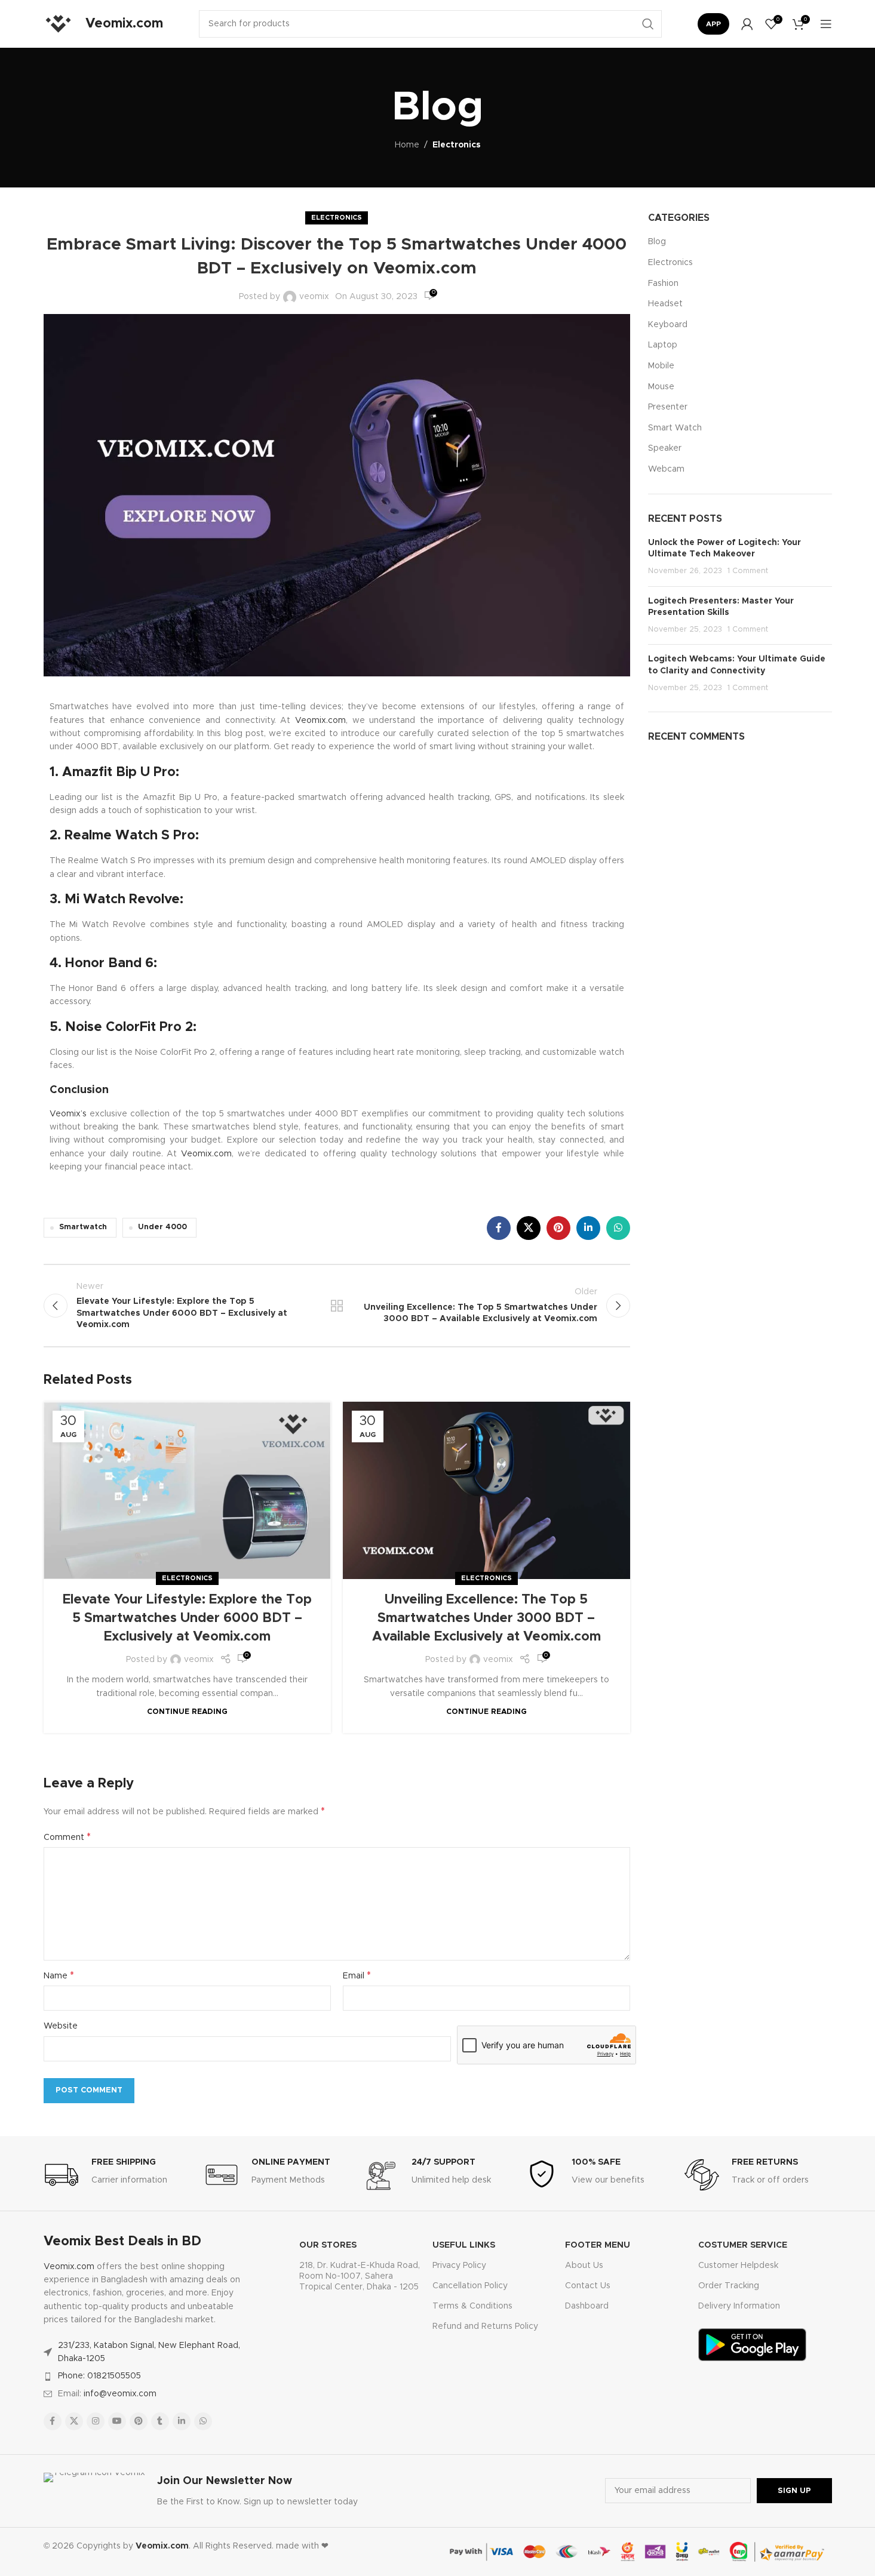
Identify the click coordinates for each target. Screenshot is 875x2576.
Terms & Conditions (472, 2306)
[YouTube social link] (117, 2421)
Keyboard (668, 325)
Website (61, 2026)
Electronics (457, 145)
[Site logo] (59, 24)
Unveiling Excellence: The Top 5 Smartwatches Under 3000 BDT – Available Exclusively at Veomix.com (486, 1618)
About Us (584, 2266)
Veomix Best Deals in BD (122, 2242)
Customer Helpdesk (738, 2266)
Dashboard (587, 2306)
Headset (665, 304)
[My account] (747, 24)
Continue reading (187, 1712)
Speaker (665, 448)
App (713, 24)
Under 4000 (162, 1227)
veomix (314, 297)
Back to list (337, 1306)
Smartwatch (83, 1227)
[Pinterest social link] (558, 1228)
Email (357, 1975)
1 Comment (748, 571)
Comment (67, 1837)
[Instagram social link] (96, 2421)
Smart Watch (675, 428)
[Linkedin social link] (588, 1228)
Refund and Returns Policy (485, 2326)
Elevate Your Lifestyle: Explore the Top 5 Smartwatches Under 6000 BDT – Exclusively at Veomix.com (187, 1618)
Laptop (663, 345)
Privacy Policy (459, 2266)
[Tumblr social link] (160, 2421)
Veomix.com (320, 721)
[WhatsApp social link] (618, 1228)
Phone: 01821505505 (99, 2376)
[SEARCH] (648, 24)
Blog (657, 242)
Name (59, 1975)
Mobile (661, 366)
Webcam (666, 469)
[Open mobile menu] (826, 24)
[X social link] (529, 1228)
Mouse (661, 387)
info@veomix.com (120, 2394)
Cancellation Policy (470, 2286)
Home (407, 145)
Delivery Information (739, 2306)
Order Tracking (729, 2286)
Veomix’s (68, 1114)
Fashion (663, 284)
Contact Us (588, 2286)
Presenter (668, 407)
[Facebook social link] (499, 1228)
